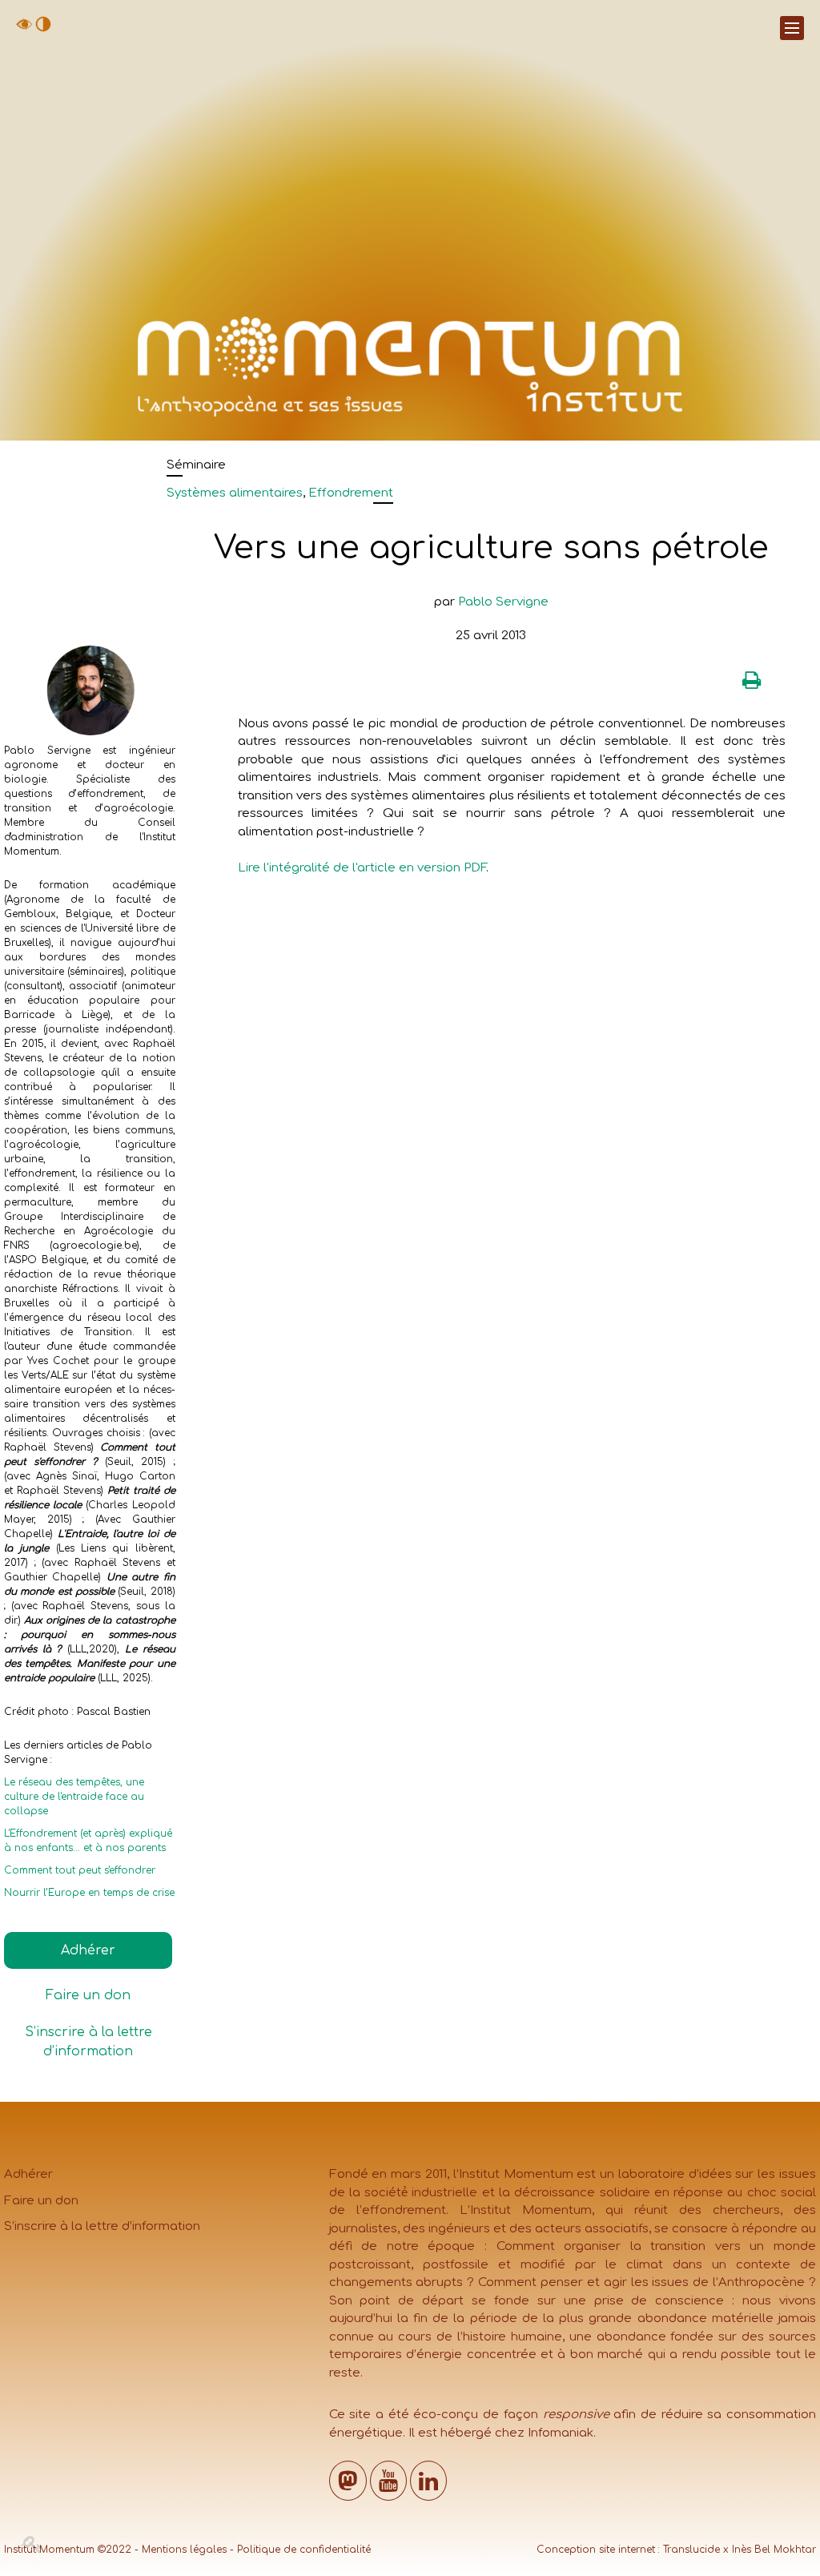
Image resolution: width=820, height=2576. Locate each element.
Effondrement (351, 493)
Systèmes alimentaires (235, 493)
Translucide (691, 2550)
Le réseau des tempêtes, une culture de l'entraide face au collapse (74, 1797)
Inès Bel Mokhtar (774, 2550)
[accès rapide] (24, 28)
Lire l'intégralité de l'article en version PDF (362, 868)
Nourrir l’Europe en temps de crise (89, 1893)
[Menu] (792, 28)
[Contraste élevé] (43, 28)
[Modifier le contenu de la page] (33, 2545)
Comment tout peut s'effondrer (80, 1870)
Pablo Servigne (503, 602)
